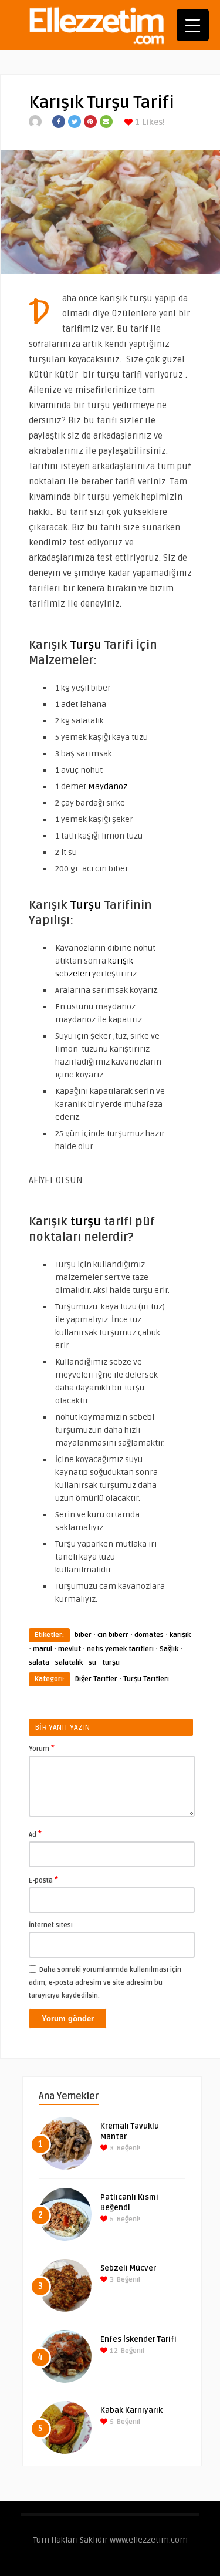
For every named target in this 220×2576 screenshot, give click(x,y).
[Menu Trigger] (193, 25)
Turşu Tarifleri (146, 1679)
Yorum (42, 1748)
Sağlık (169, 1649)
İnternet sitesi (51, 1925)
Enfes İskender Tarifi (138, 2339)
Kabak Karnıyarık (131, 2410)
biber (83, 1635)
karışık (180, 1635)
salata (39, 1663)
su (92, 1663)
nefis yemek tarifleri (120, 1649)
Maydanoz (107, 787)
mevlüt (70, 1649)
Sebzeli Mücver (128, 2268)
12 (113, 2351)
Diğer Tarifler (96, 1679)
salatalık (69, 1663)
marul (43, 1649)
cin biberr (113, 1635)
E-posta (43, 1880)
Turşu (84, 645)
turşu (84, 1222)
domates (149, 1635)
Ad (35, 1834)
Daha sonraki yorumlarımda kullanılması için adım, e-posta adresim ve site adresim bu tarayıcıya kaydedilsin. (105, 1983)
